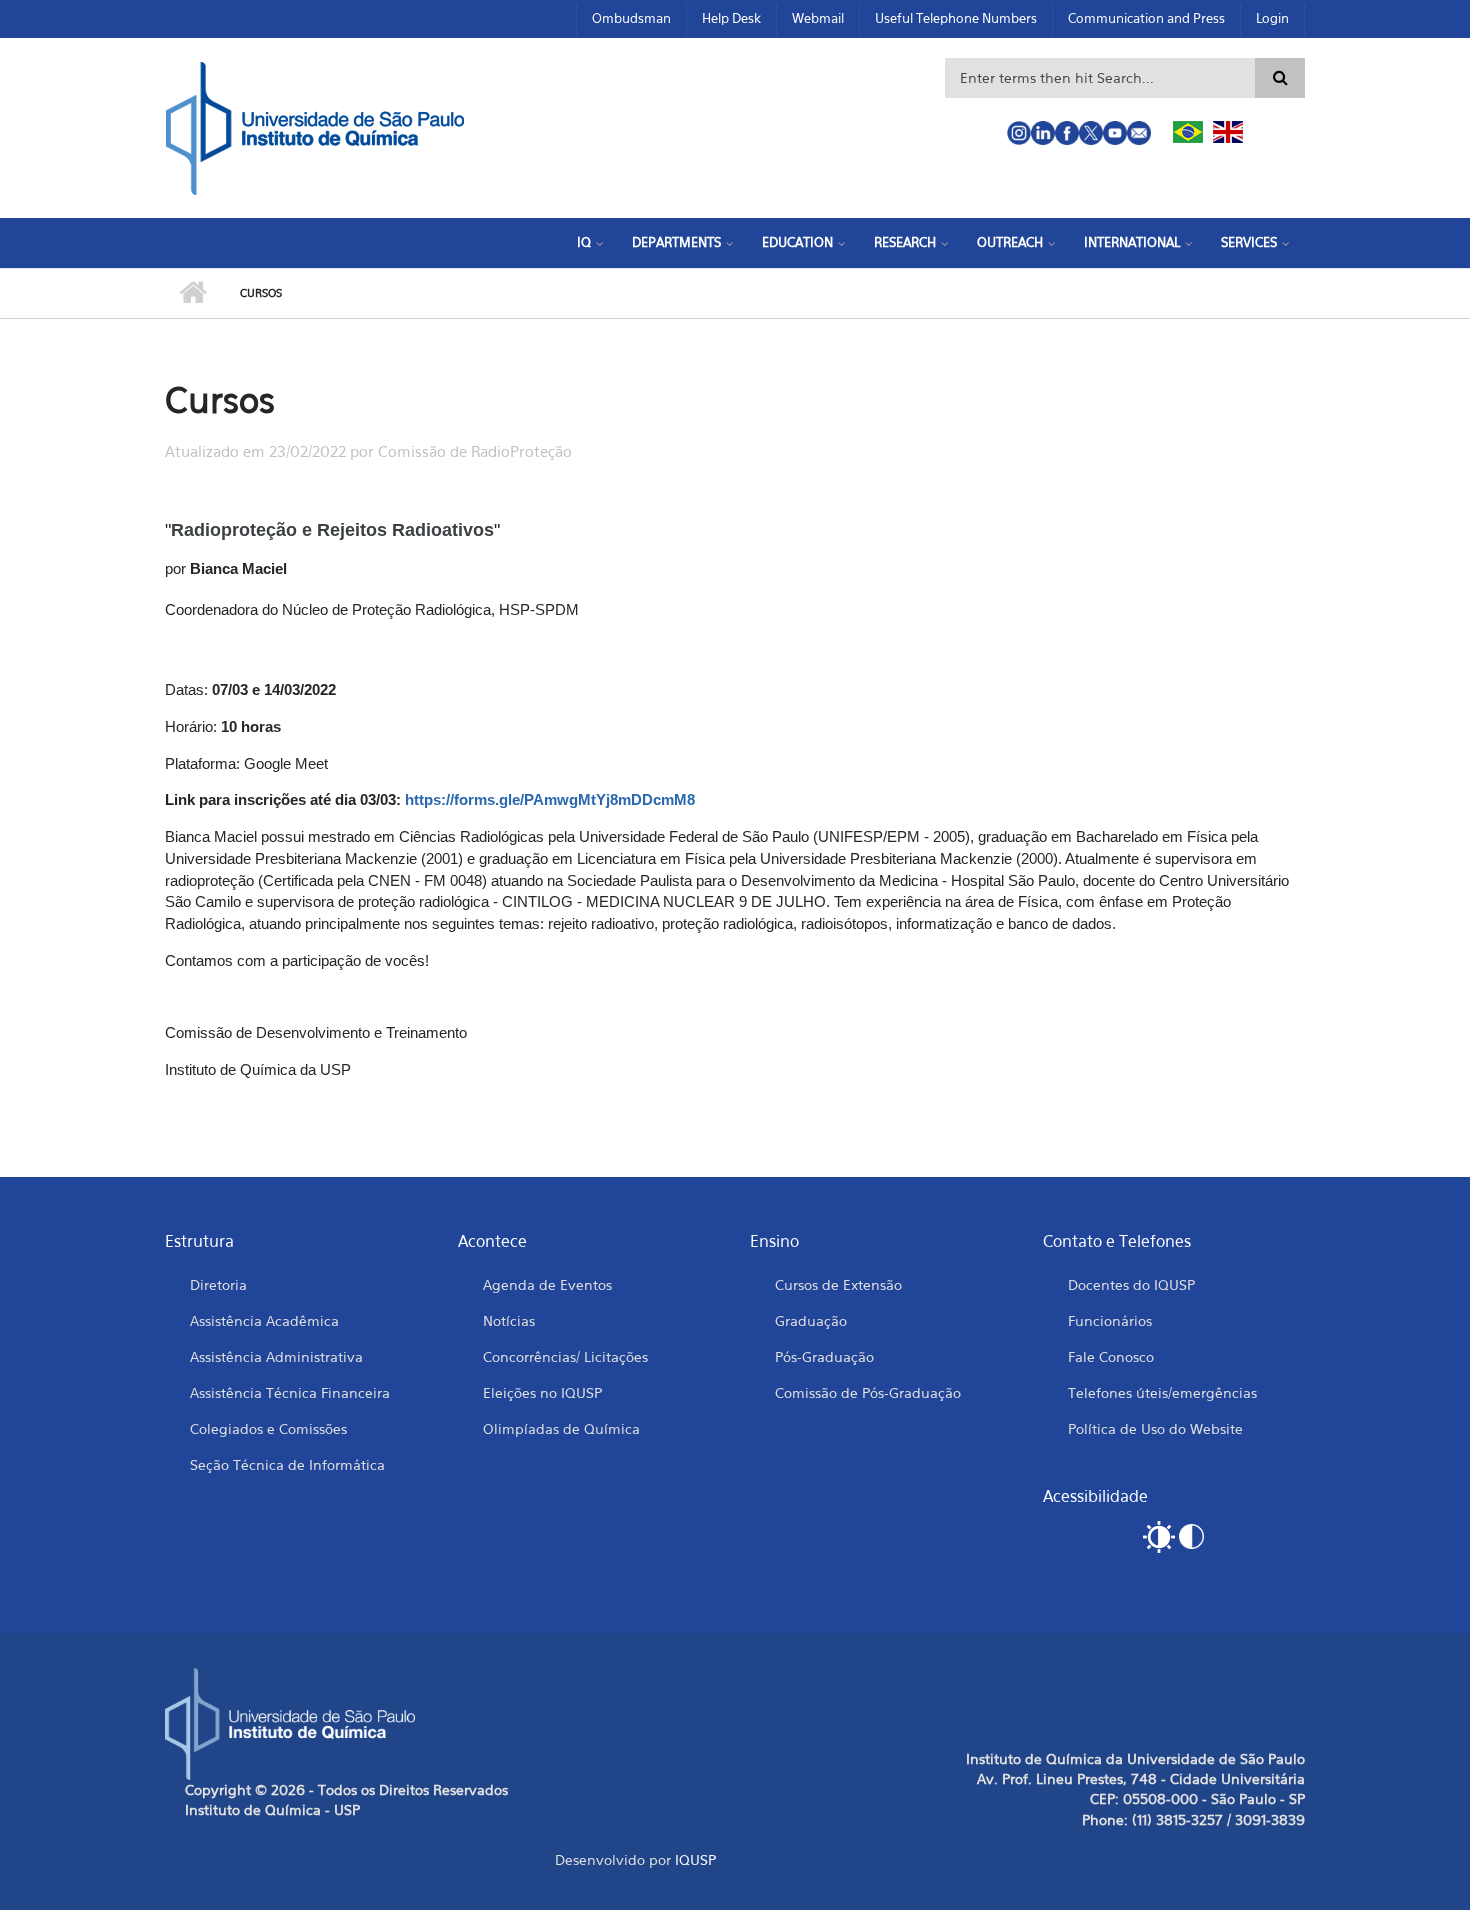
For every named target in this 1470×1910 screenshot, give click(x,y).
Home (192, 293)
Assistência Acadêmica (264, 1320)
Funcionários (1110, 1320)
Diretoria (218, 1284)
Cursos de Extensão (838, 1284)
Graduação (811, 1320)
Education (797, 242)
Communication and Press (1146, 18)
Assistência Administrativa (276, 1356)
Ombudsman (631, 18)
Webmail (818, 18)
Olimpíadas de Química (561, 1428)
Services (1249, 242)
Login (1272, 18)
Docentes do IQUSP (1131, 1284)
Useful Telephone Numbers (956, 18)
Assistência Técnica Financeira (290, 1392)
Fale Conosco (1111, 1356)
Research (905, 242)
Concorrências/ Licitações (565, 1356)
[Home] (315, 126)
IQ (584, 242)
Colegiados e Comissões (268, 1428)
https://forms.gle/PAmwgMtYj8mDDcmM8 (550, 800)
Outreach (1010, 242)
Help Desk (731, 18)
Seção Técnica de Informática (287, 1464)
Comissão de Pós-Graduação (868, 1392)
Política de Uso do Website (1155, 1428)
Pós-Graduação (824, 1356)
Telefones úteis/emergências (1162, 1392)
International (1132, 242)
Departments (676, 242)
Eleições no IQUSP (542, 1392)
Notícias (509, 1320)
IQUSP (695, 1859)
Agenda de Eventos (547, 1284)
